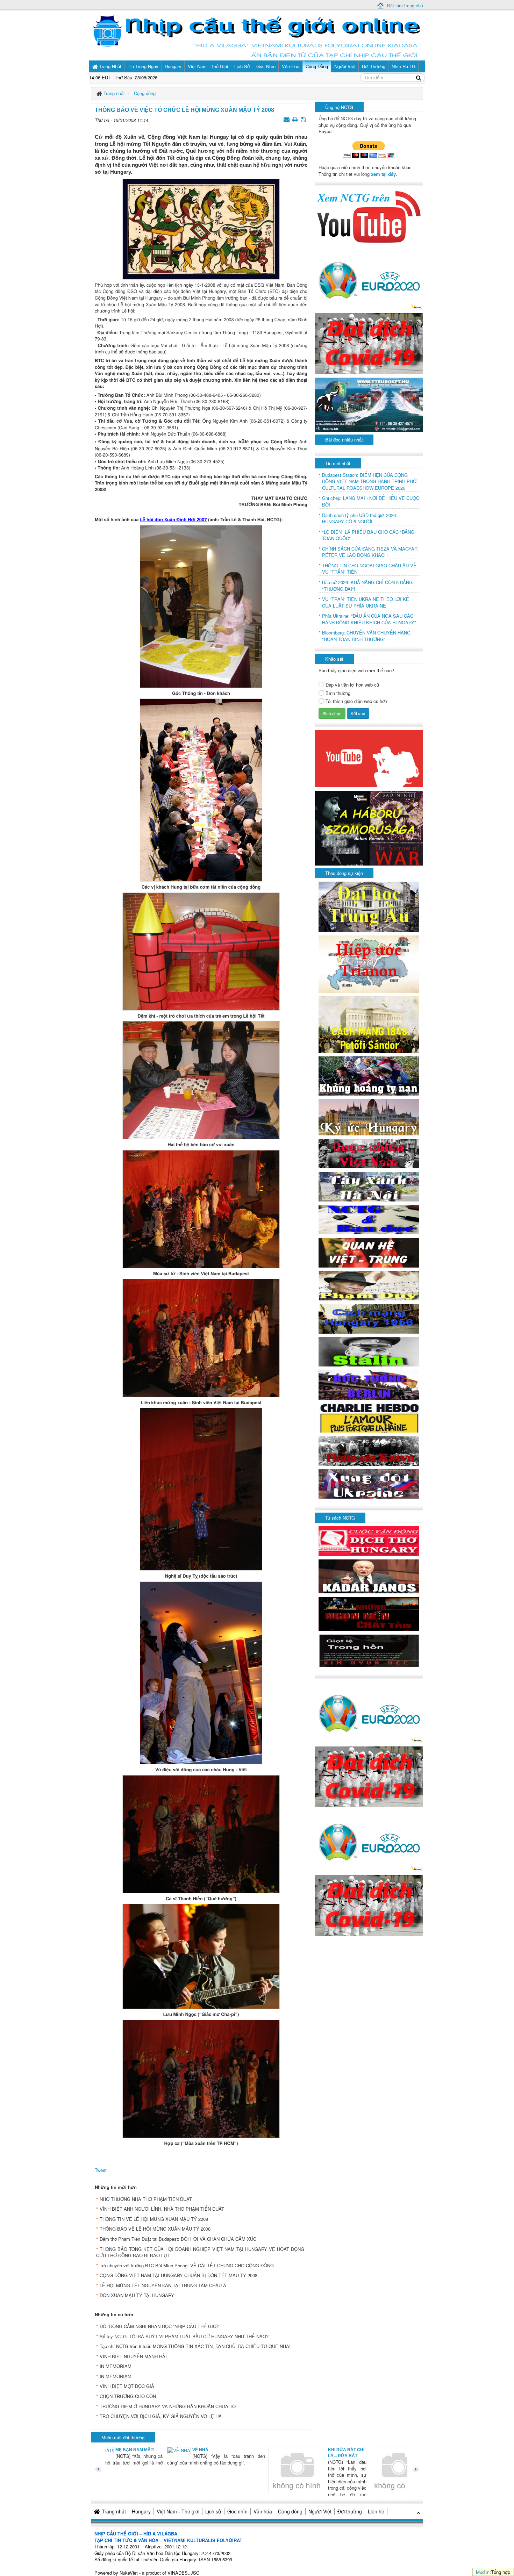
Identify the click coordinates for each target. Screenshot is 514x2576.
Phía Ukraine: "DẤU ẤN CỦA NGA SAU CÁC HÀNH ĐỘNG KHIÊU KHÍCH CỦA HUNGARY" (369, 619)
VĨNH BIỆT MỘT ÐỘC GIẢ (127, 2386)
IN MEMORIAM (116, 2366)
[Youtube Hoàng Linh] (369, 758)
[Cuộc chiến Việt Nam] (369, 1153)
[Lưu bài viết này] (304, 119)
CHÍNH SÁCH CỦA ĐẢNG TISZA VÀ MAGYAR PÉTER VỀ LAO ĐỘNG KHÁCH (370, 552)
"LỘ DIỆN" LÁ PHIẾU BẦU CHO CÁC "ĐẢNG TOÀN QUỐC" (368, 535)
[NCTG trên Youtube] (369, 216)
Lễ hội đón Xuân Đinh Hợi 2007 (173, 519)
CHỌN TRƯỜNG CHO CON (128, 2396)
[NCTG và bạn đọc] (369, 1219)
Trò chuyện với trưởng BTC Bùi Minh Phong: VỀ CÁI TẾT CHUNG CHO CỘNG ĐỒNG (187, 2265)
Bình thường (338, 693)
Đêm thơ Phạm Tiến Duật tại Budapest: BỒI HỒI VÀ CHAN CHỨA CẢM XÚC (178, 2239)
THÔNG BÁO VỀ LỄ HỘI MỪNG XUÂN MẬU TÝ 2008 (155, 2229)
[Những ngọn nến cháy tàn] (369, 1613)
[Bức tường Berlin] (369, 1384)
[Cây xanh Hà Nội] (369, 1186)
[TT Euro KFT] (369, 404)
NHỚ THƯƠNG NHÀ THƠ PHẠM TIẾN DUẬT (146, 2199)
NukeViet (129, 2573)
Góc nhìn (237, 2511)
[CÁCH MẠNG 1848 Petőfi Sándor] (369, 1024)
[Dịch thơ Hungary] (369, 1540)
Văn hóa (263, 2511)
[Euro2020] (369, 278)
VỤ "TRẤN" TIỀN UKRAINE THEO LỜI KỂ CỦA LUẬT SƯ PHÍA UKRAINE (366, 602)
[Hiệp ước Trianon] (369, 964)
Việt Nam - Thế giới (178, 2511)
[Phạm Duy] (369, 1285)
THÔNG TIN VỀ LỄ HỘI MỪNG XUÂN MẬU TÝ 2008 (154, 2219)
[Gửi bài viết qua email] (287, 119)
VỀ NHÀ (142, 2450)
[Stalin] (369, 1351)
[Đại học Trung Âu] (369, 906)
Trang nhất (114, 2511)
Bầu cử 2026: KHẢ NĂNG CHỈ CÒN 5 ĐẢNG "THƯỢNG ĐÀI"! (367, 586)
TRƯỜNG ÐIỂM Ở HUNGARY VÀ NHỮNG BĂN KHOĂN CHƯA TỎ (168, 2406)
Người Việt (320, 2511)
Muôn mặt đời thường (123, 2437)
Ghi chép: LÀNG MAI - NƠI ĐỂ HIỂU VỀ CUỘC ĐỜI (371, 501)
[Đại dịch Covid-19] (369, 343)
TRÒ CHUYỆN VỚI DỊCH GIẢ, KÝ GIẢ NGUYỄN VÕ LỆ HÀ (161, 2416)
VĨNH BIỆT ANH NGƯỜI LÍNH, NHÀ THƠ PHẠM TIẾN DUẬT (162, 2209)
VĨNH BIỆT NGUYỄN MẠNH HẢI (133, 2356)
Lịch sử (213, 2511)
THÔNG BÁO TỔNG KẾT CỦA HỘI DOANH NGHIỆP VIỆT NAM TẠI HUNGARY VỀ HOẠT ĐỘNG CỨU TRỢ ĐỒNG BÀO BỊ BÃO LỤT (200, 2252)
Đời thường (350, 2511)
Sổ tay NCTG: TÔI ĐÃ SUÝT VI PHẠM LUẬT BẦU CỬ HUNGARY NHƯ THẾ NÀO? (184, 2336)
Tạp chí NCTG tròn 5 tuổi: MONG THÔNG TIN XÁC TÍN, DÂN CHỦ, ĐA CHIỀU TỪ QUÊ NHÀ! (195, 2346)
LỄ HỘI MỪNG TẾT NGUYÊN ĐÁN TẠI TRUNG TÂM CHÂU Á (163, 2285)
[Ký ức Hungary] (369, 1116)
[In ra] (296, 119)
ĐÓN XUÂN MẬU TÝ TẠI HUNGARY (137, 2295)
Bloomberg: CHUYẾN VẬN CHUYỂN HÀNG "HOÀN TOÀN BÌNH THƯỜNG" (366, 636)
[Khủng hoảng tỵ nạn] (369, 1075)
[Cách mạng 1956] (369, 1318)
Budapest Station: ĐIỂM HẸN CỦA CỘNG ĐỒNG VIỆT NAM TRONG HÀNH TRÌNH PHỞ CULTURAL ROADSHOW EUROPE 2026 (369, 482)
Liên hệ (376, 2511)
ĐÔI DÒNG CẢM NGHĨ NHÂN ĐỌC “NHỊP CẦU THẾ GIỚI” (159, 2326)
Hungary (141, 2511)
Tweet (101, 2170)
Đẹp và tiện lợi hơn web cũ (352, 685)
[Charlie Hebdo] (369, 1417)
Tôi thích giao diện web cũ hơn (356, 701)
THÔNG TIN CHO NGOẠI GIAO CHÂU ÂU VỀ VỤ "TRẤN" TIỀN (369, 569)
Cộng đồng (290, 2511)
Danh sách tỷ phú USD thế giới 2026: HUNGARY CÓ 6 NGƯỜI (360, 519)
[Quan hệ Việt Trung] (369, 1252)
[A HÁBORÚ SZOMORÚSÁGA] (369, 827)
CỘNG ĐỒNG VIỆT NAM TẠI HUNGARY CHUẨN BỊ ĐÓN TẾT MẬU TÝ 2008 (179, 2275)
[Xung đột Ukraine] (369, 1483)
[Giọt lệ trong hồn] (369, 1650)
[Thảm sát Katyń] (369, 1450)
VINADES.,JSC (183, 2573)
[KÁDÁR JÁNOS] (369, 1576)
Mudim (483, 2572)
